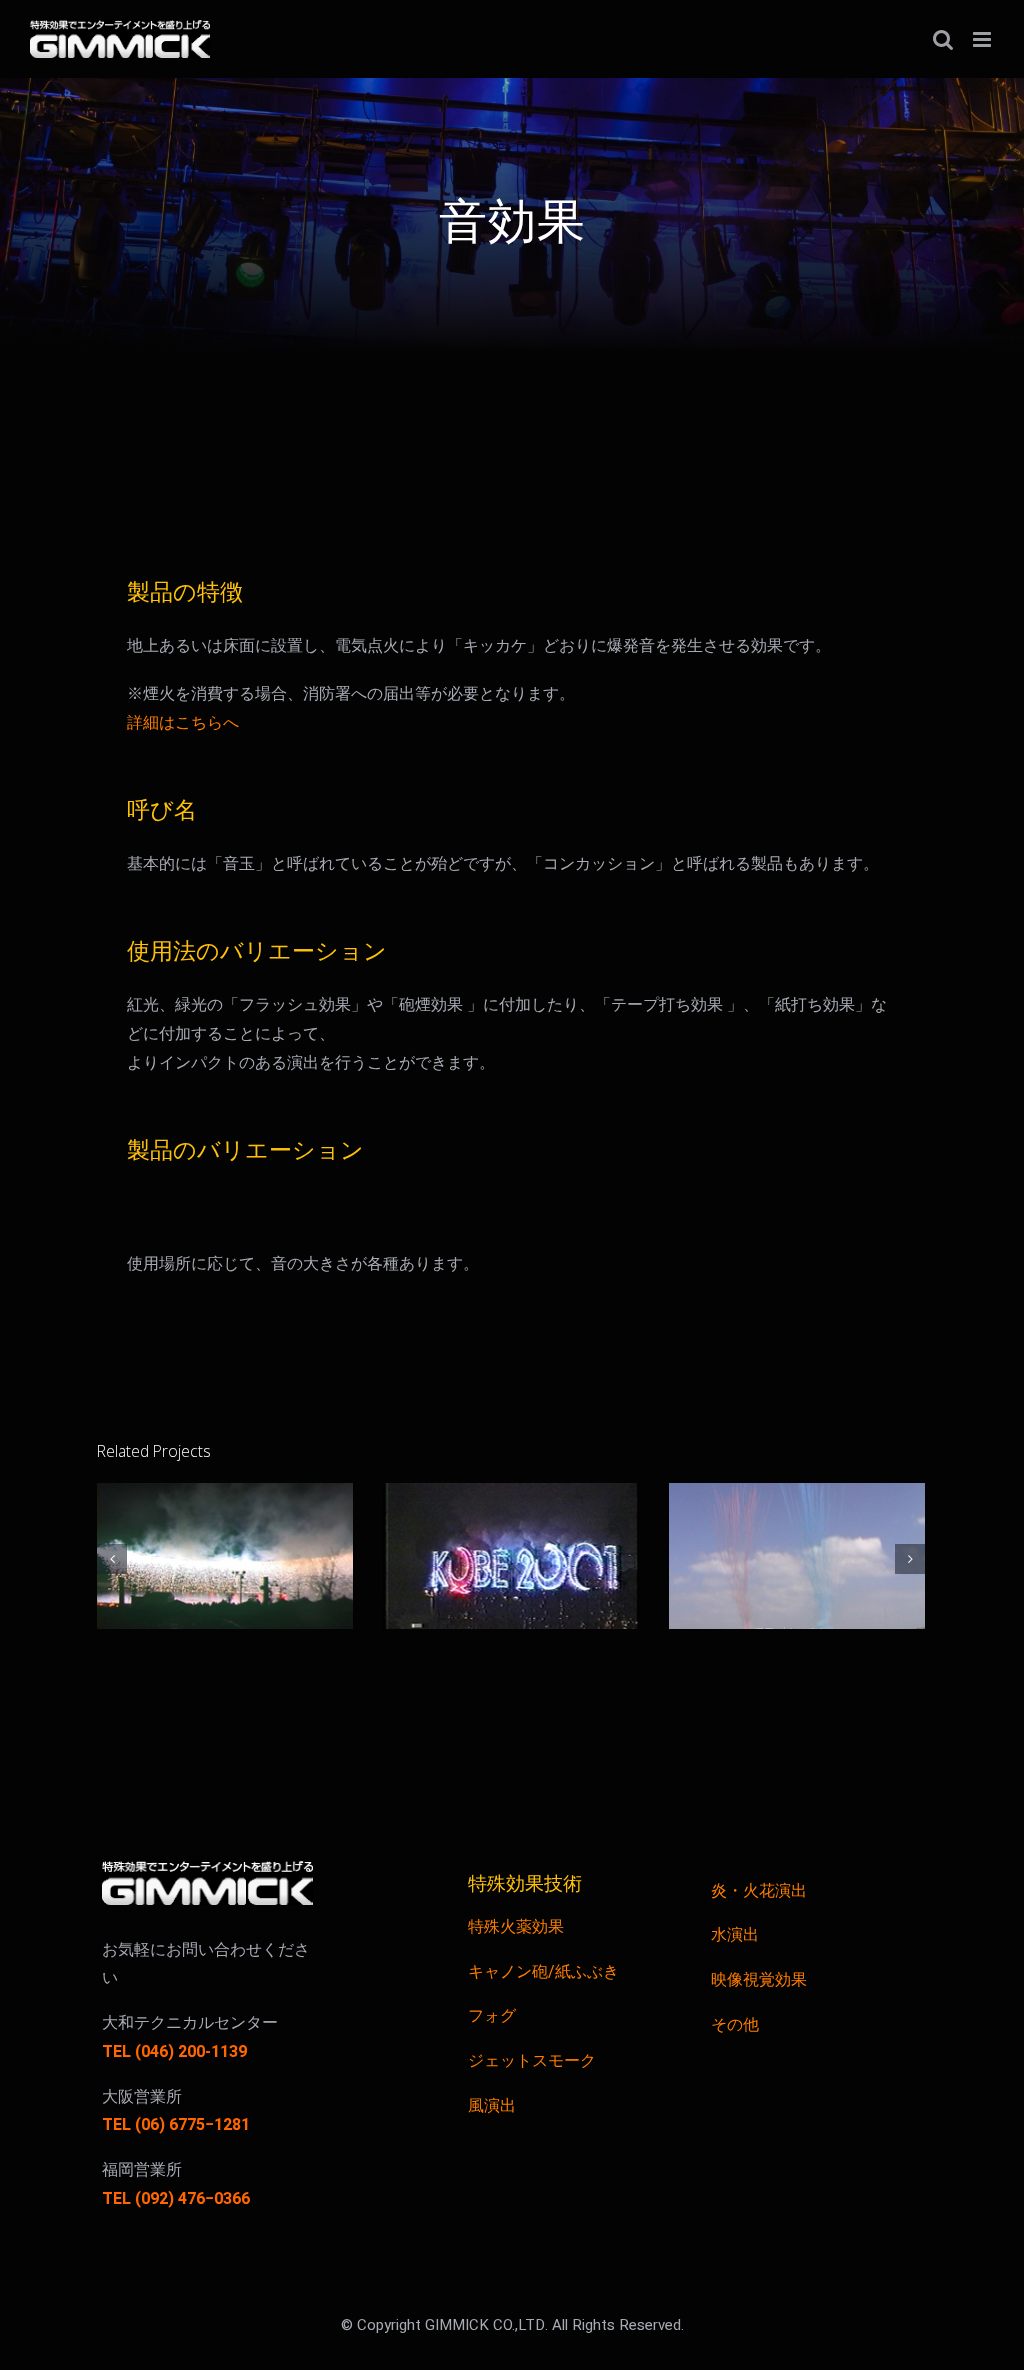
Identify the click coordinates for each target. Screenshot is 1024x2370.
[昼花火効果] (797, 1556)
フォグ (492, 2016)
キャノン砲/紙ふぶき (543, 1972)
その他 (735, 2025)
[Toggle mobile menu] (983, 39)
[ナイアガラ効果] (225, 1556)
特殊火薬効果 (516, 1927)
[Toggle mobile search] (943, 39)
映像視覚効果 (759, 1980)
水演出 (735, 1935)
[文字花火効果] (511, 1556)
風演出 (492, 2106)
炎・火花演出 (759, 1891)
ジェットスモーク (532, 2061)
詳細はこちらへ (183, 723)
